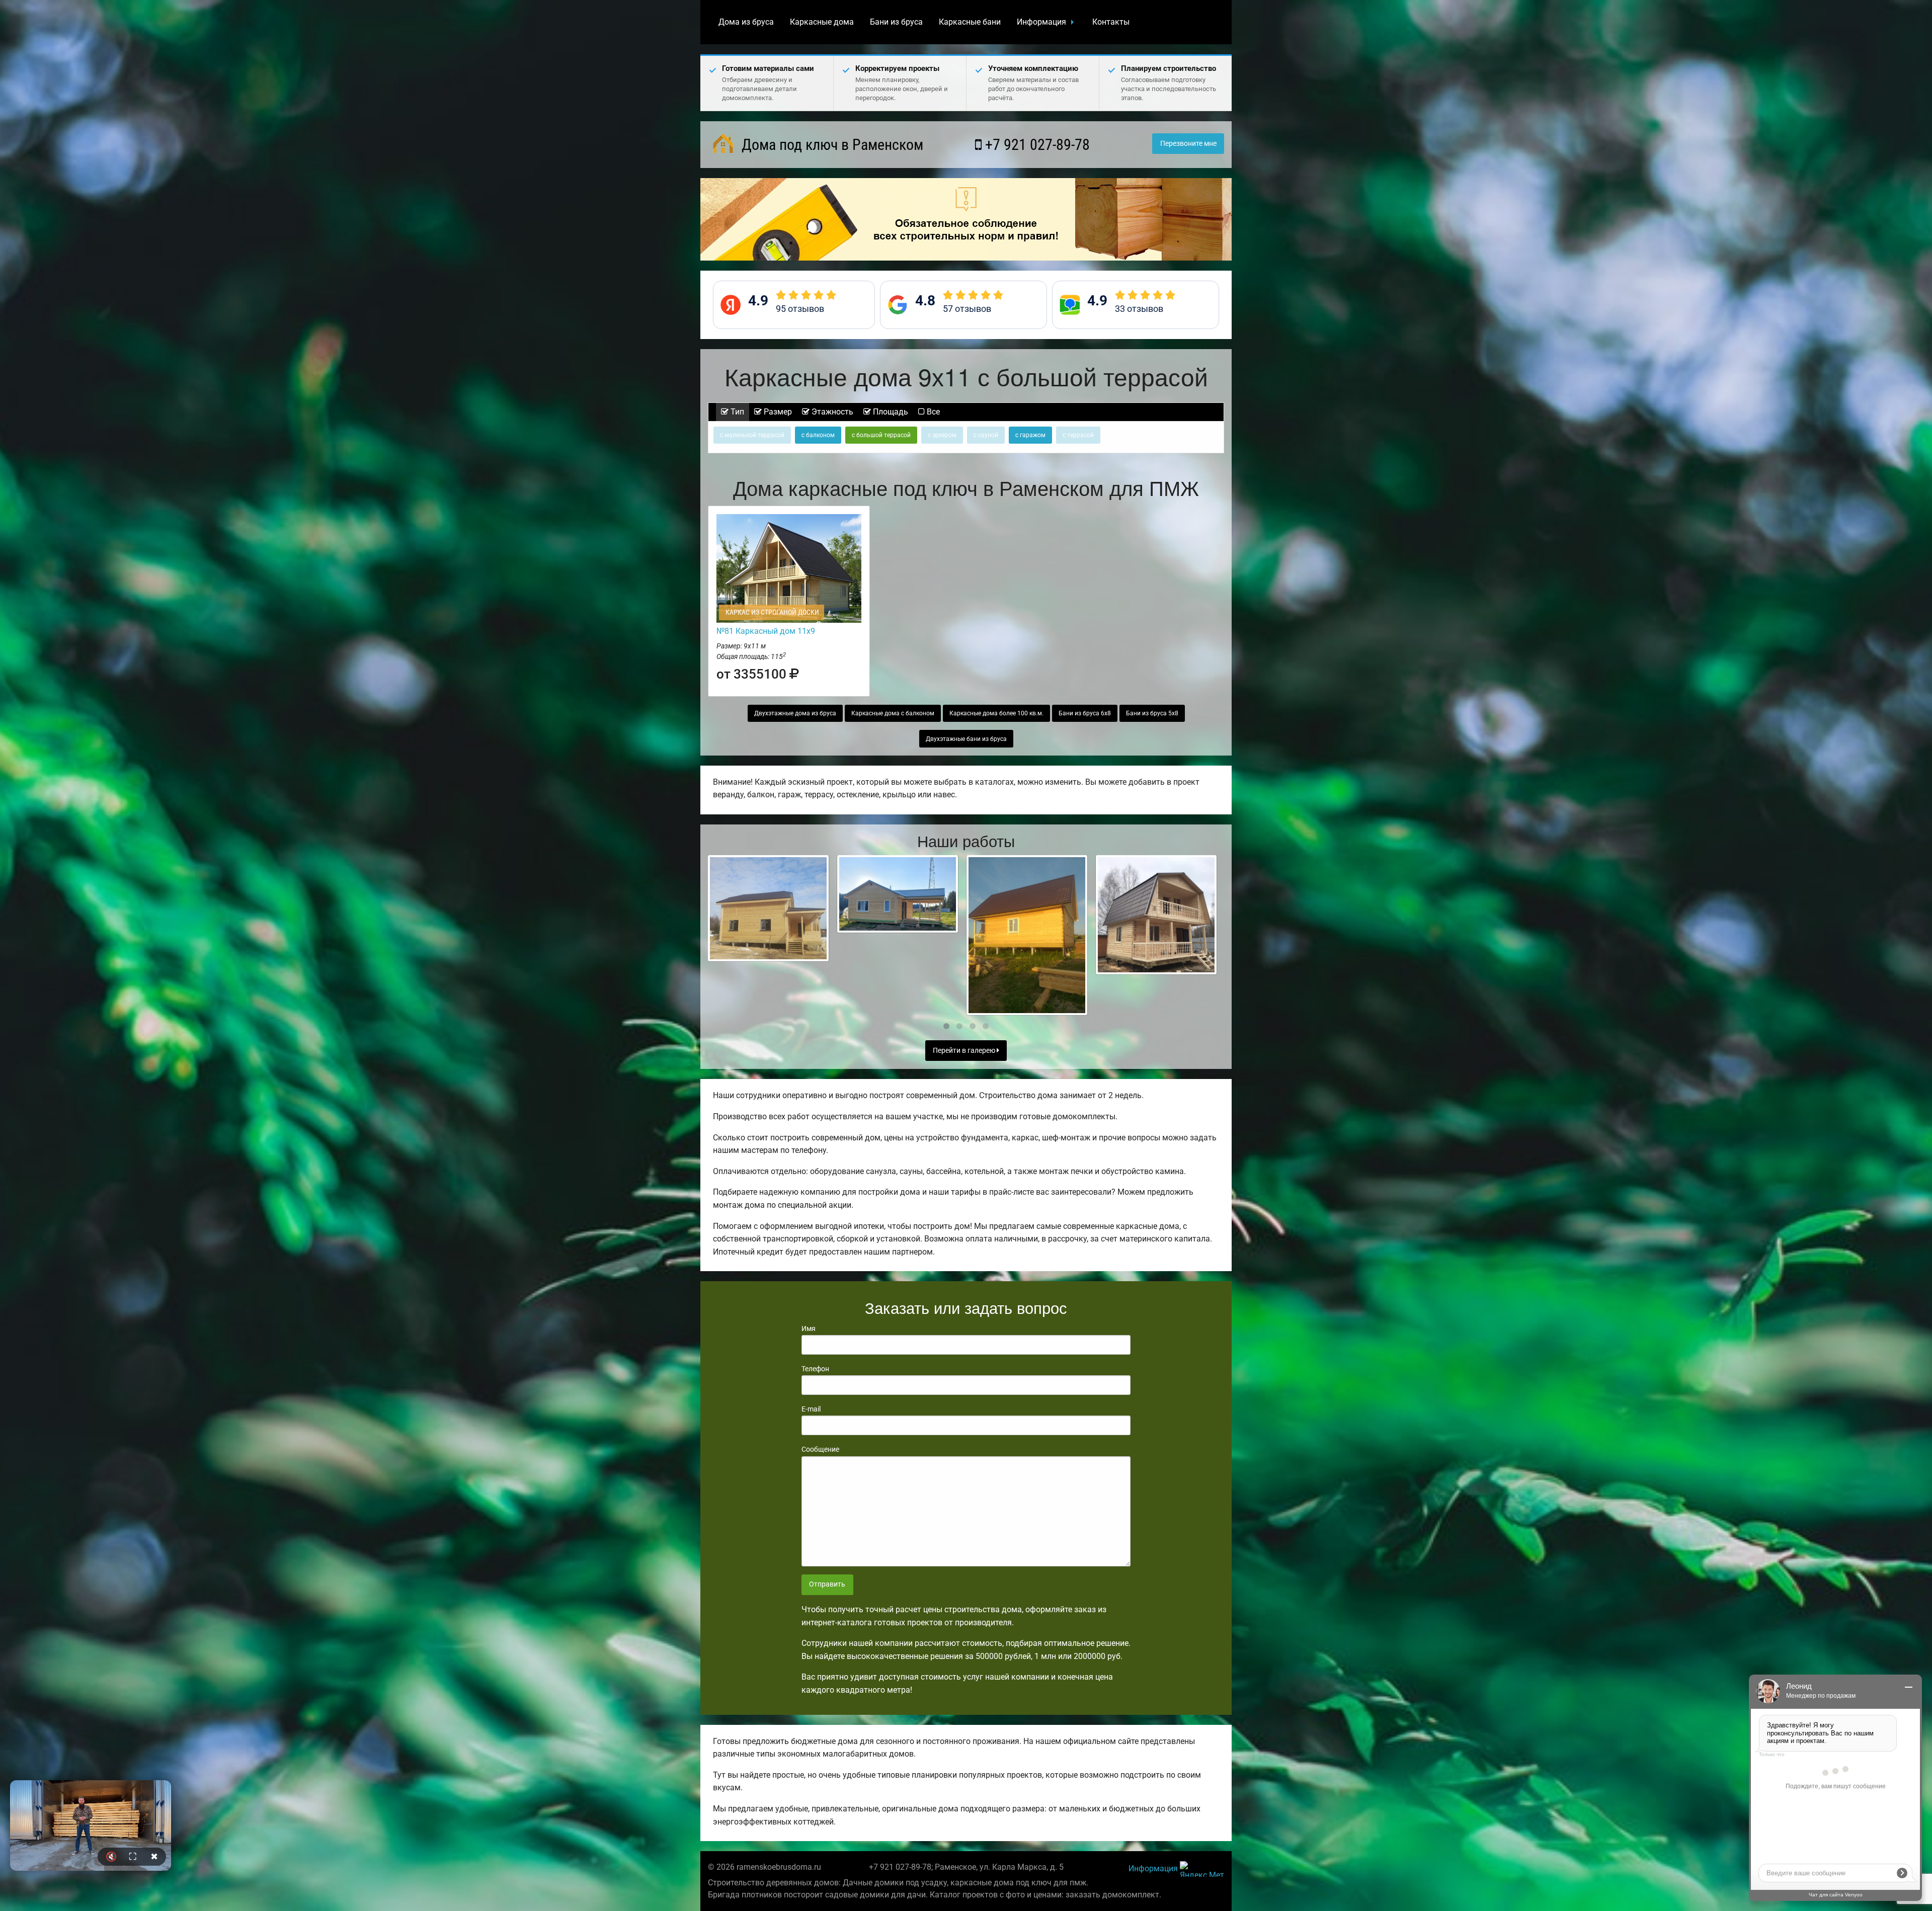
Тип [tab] (736, 412)
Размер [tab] (777, 412)
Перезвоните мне (1188, 144)
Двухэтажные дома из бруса (795, 713)
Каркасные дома (822, 22)
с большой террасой (881, 435)
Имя (809, 1328)
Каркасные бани (970, 22)
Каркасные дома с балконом (893, 713)
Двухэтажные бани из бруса (966, 739)
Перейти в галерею (965, 1051)
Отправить (827, 1584)
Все (932, 412)
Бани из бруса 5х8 (1152, 713)
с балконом (818, 435)
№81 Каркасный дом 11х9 (766, 631)
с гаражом (1030, 435)
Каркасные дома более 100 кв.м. (996, 713)
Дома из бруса (746, 22)
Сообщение (820, 1449)
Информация (1041, 22)
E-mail (811, 1409)
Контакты (1111, 22)
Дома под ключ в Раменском (831, 145)
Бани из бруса (896, 22)
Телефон (815, 1369)
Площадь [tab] (890, 412)
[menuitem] (746, 22)
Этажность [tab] (831, 412)
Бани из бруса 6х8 (1085, 713)
